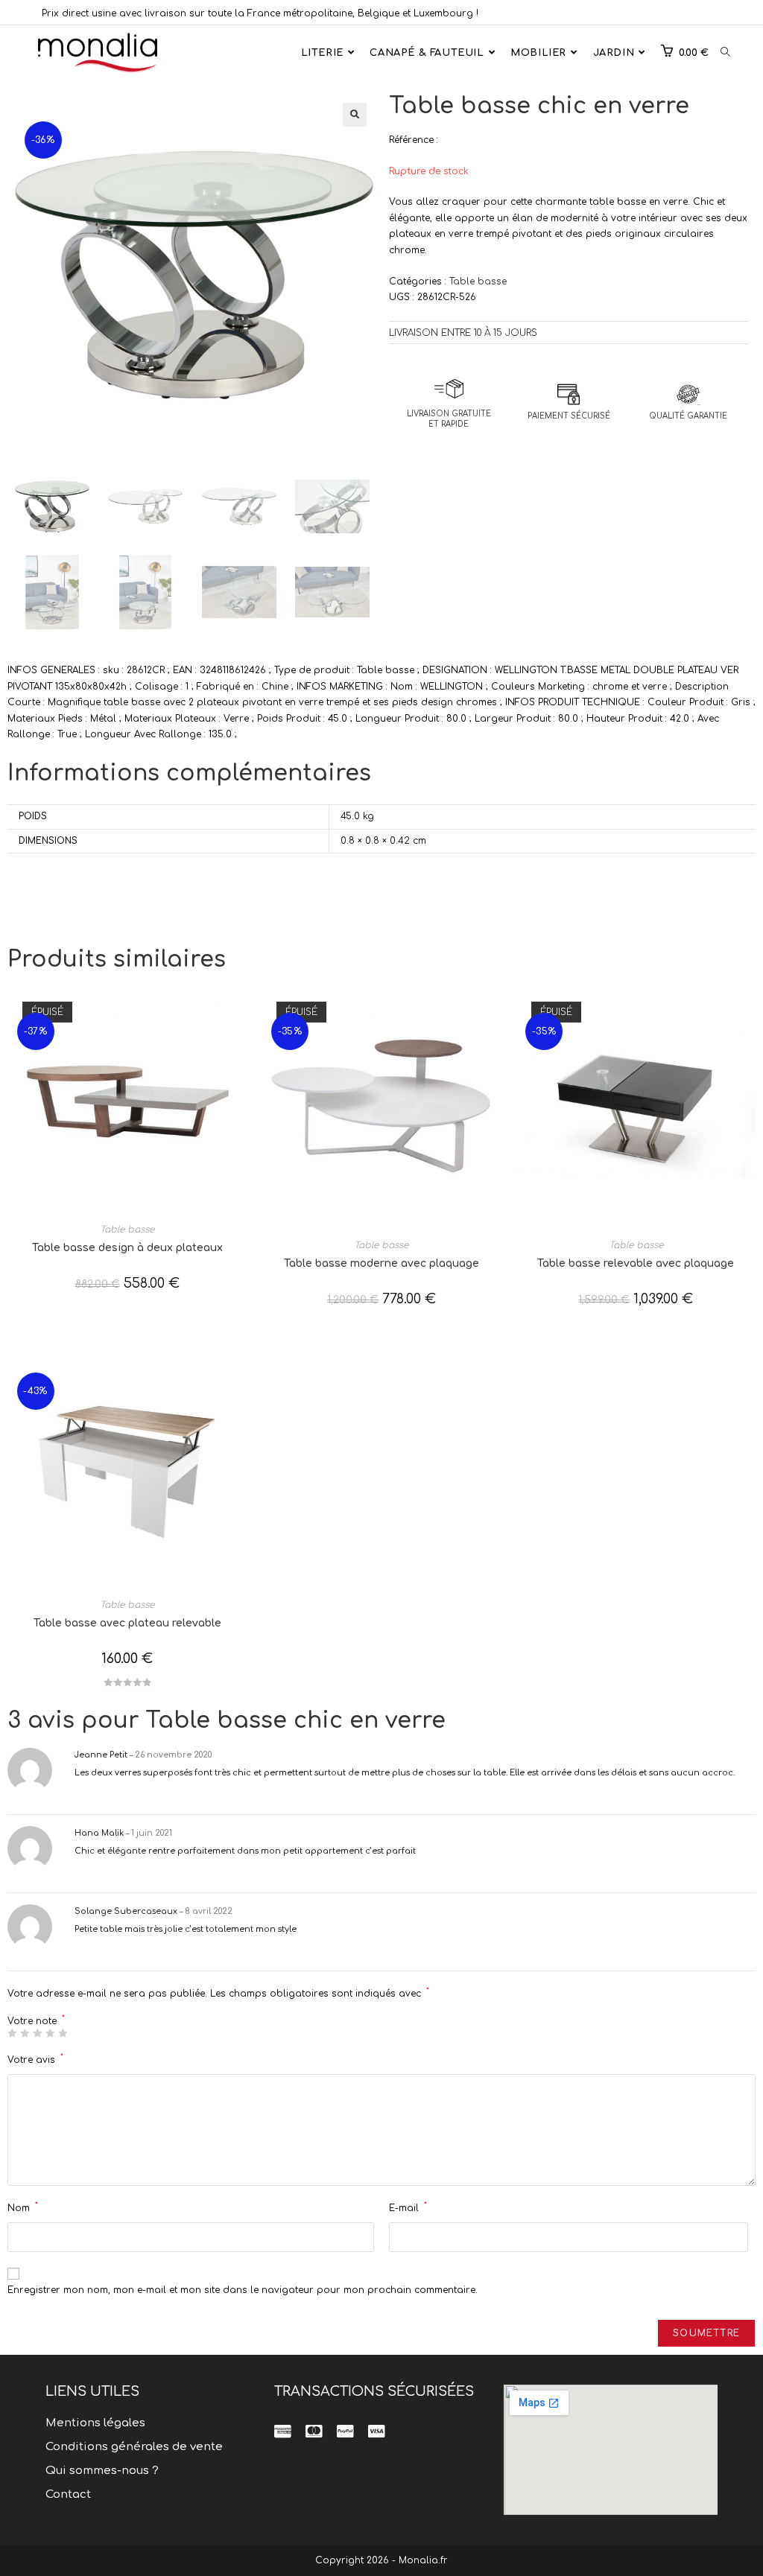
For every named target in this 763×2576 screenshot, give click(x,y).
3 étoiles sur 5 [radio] (37, 2033)
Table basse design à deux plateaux (127, 1248)
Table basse (478, 282)
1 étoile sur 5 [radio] (12, 2033)
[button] (355, 115)
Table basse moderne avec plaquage (381, 1263)
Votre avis (35, 2059)
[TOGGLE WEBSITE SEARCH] (725, 53)
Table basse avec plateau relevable (127, 1623)
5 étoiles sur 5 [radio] (63, 2033)
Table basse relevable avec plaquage (636, 1263)
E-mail (408, 2207)
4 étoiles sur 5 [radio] (50, 2033)
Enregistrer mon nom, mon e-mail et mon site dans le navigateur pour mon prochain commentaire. (243, 2290)
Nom (23, 2207)
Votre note (36, 2021)
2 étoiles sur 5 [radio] (25, 2033)
